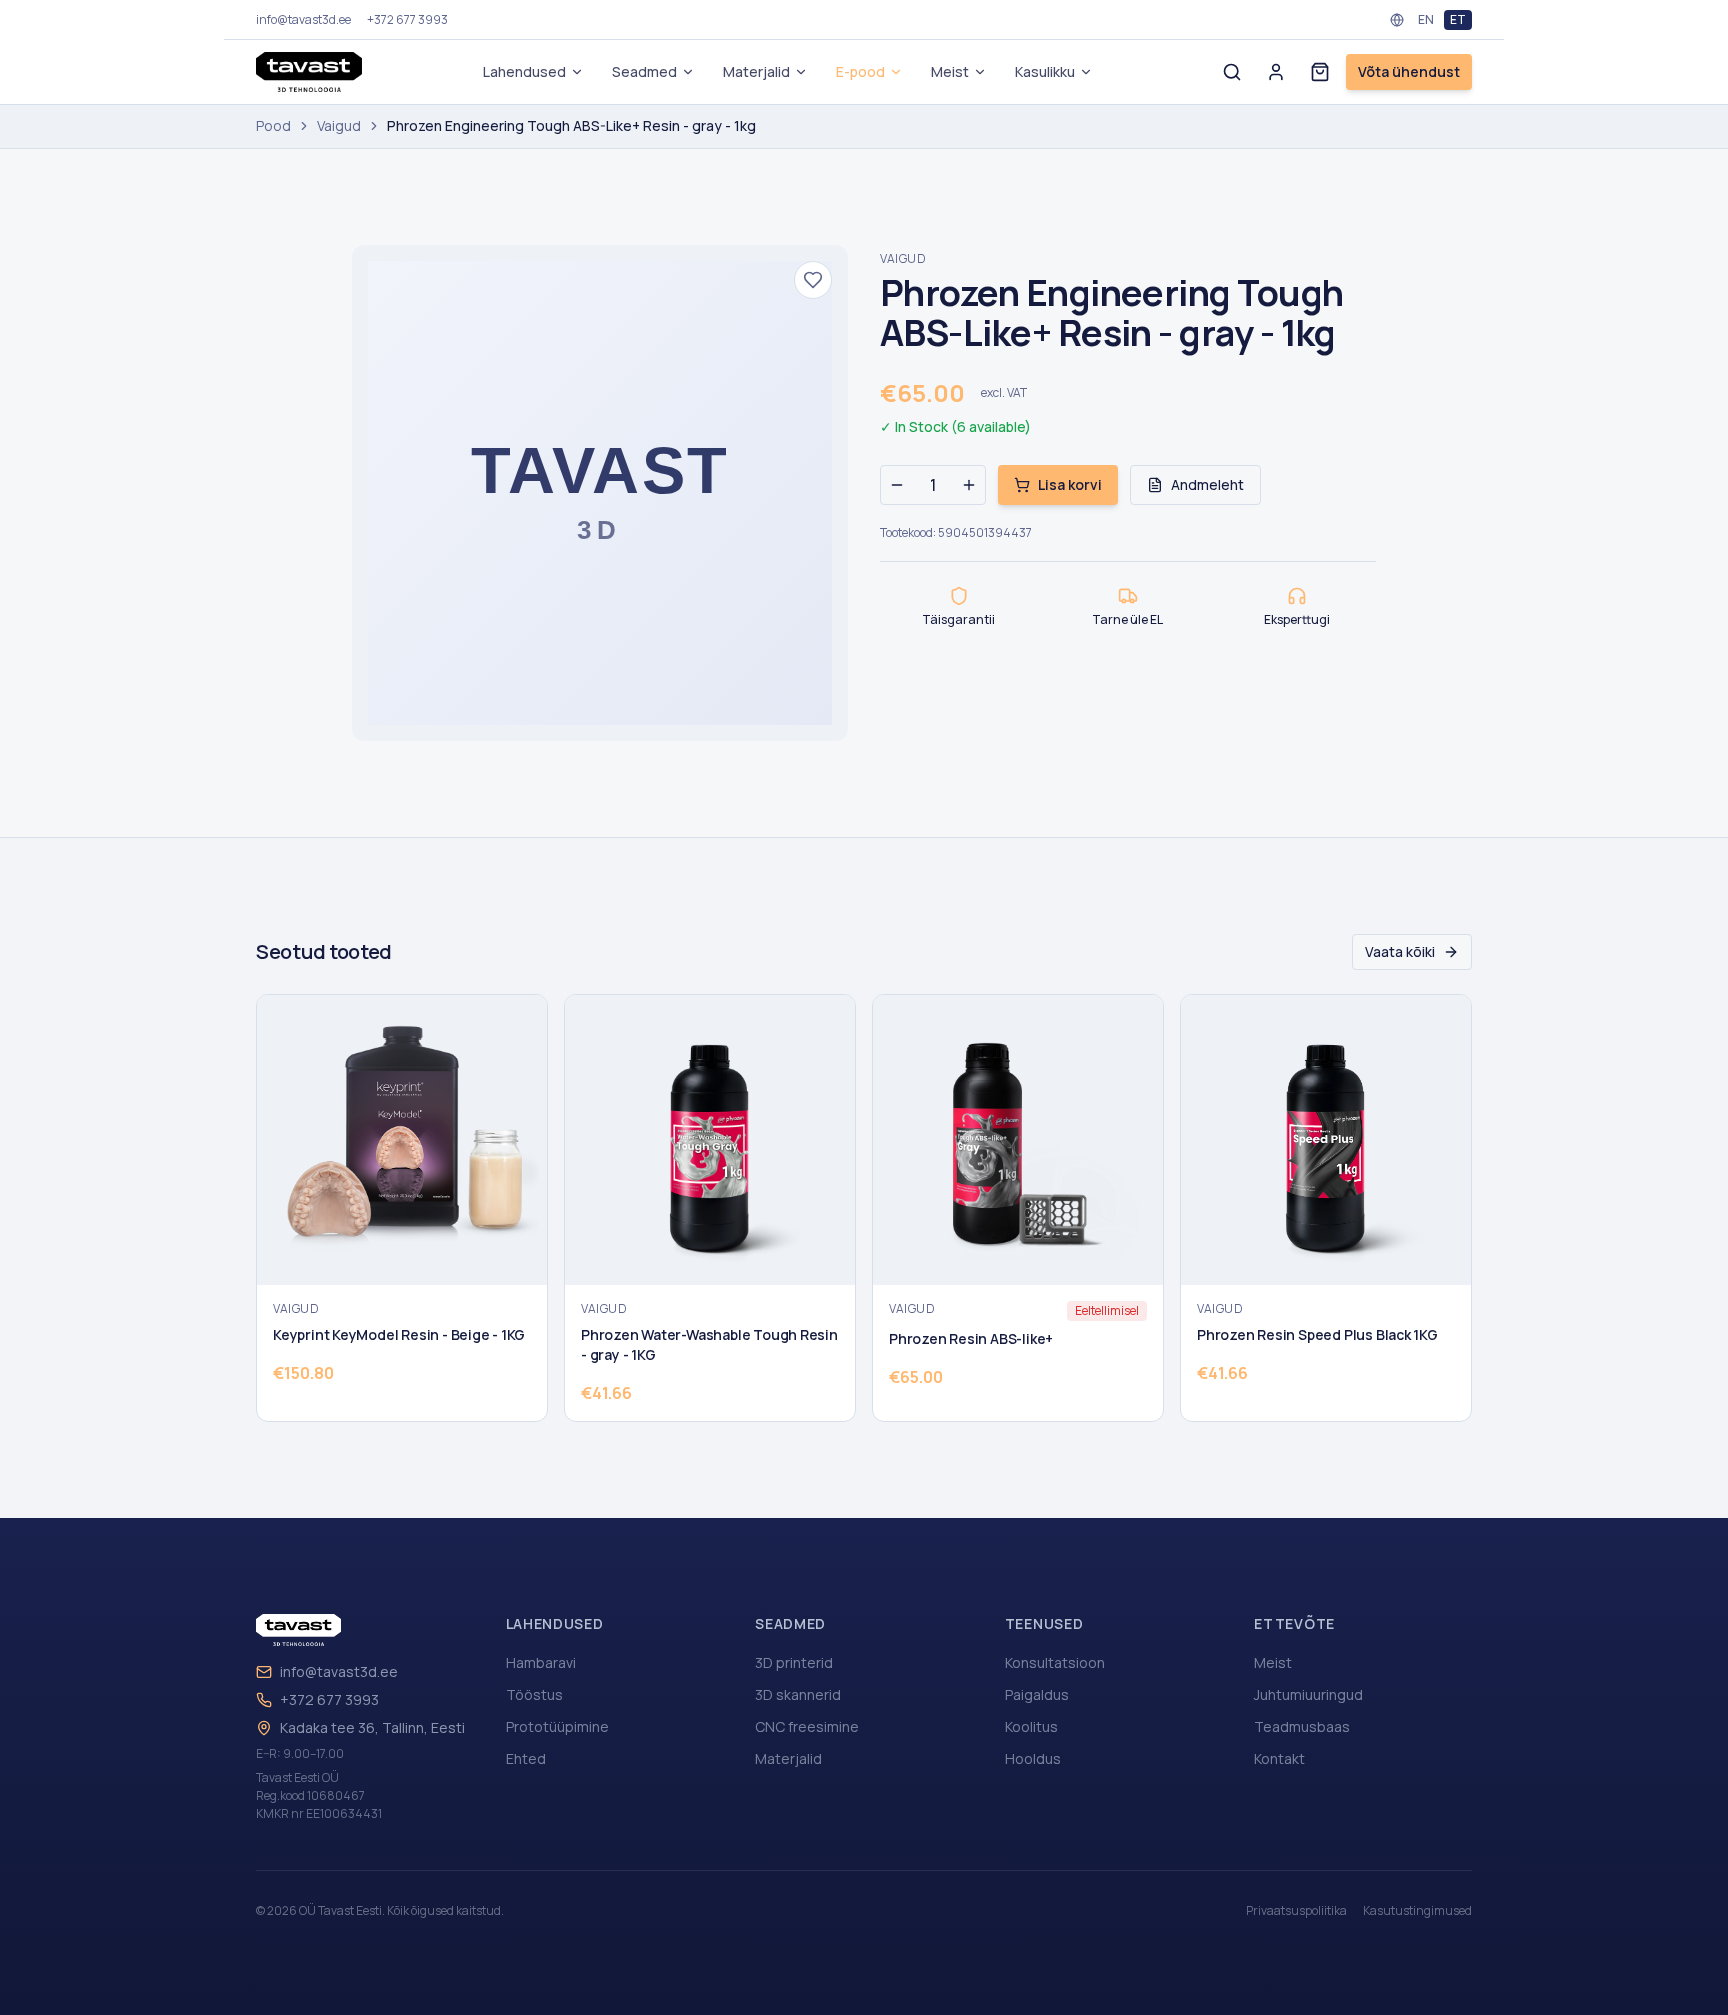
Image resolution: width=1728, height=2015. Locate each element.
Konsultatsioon (1055, 1662)
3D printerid (794, 1662)
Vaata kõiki (1400, 951)
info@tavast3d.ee (339, 1671)
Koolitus (1031, 1726)
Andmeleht (1207, 484)
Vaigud (339, 125)
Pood (273, 125)
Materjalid (756, 71)
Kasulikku (1045, 71)
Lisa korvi (1070, 484)
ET (1458, 19)
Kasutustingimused (1417, 1911)
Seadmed (644, 71)
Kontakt (1279, 1758)
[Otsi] (1232, 72)
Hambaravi (541, 1662)
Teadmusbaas (1302, 1726)
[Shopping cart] (1320, 72)
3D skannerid (798, 1694)
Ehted (526, 1758)
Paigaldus (1037, 1694)
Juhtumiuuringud (1308, 1694)
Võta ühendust (1409, 71)
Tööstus (534, 1694)
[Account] (1276, 72)
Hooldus (1033, 1758)
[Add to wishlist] (813, 280)
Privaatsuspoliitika (1296, 1911)
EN (1426, 19)
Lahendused (524, 71)
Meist (950, 71)
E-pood (860, 71)
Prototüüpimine (557, 1726)
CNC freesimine (807, 1726)
